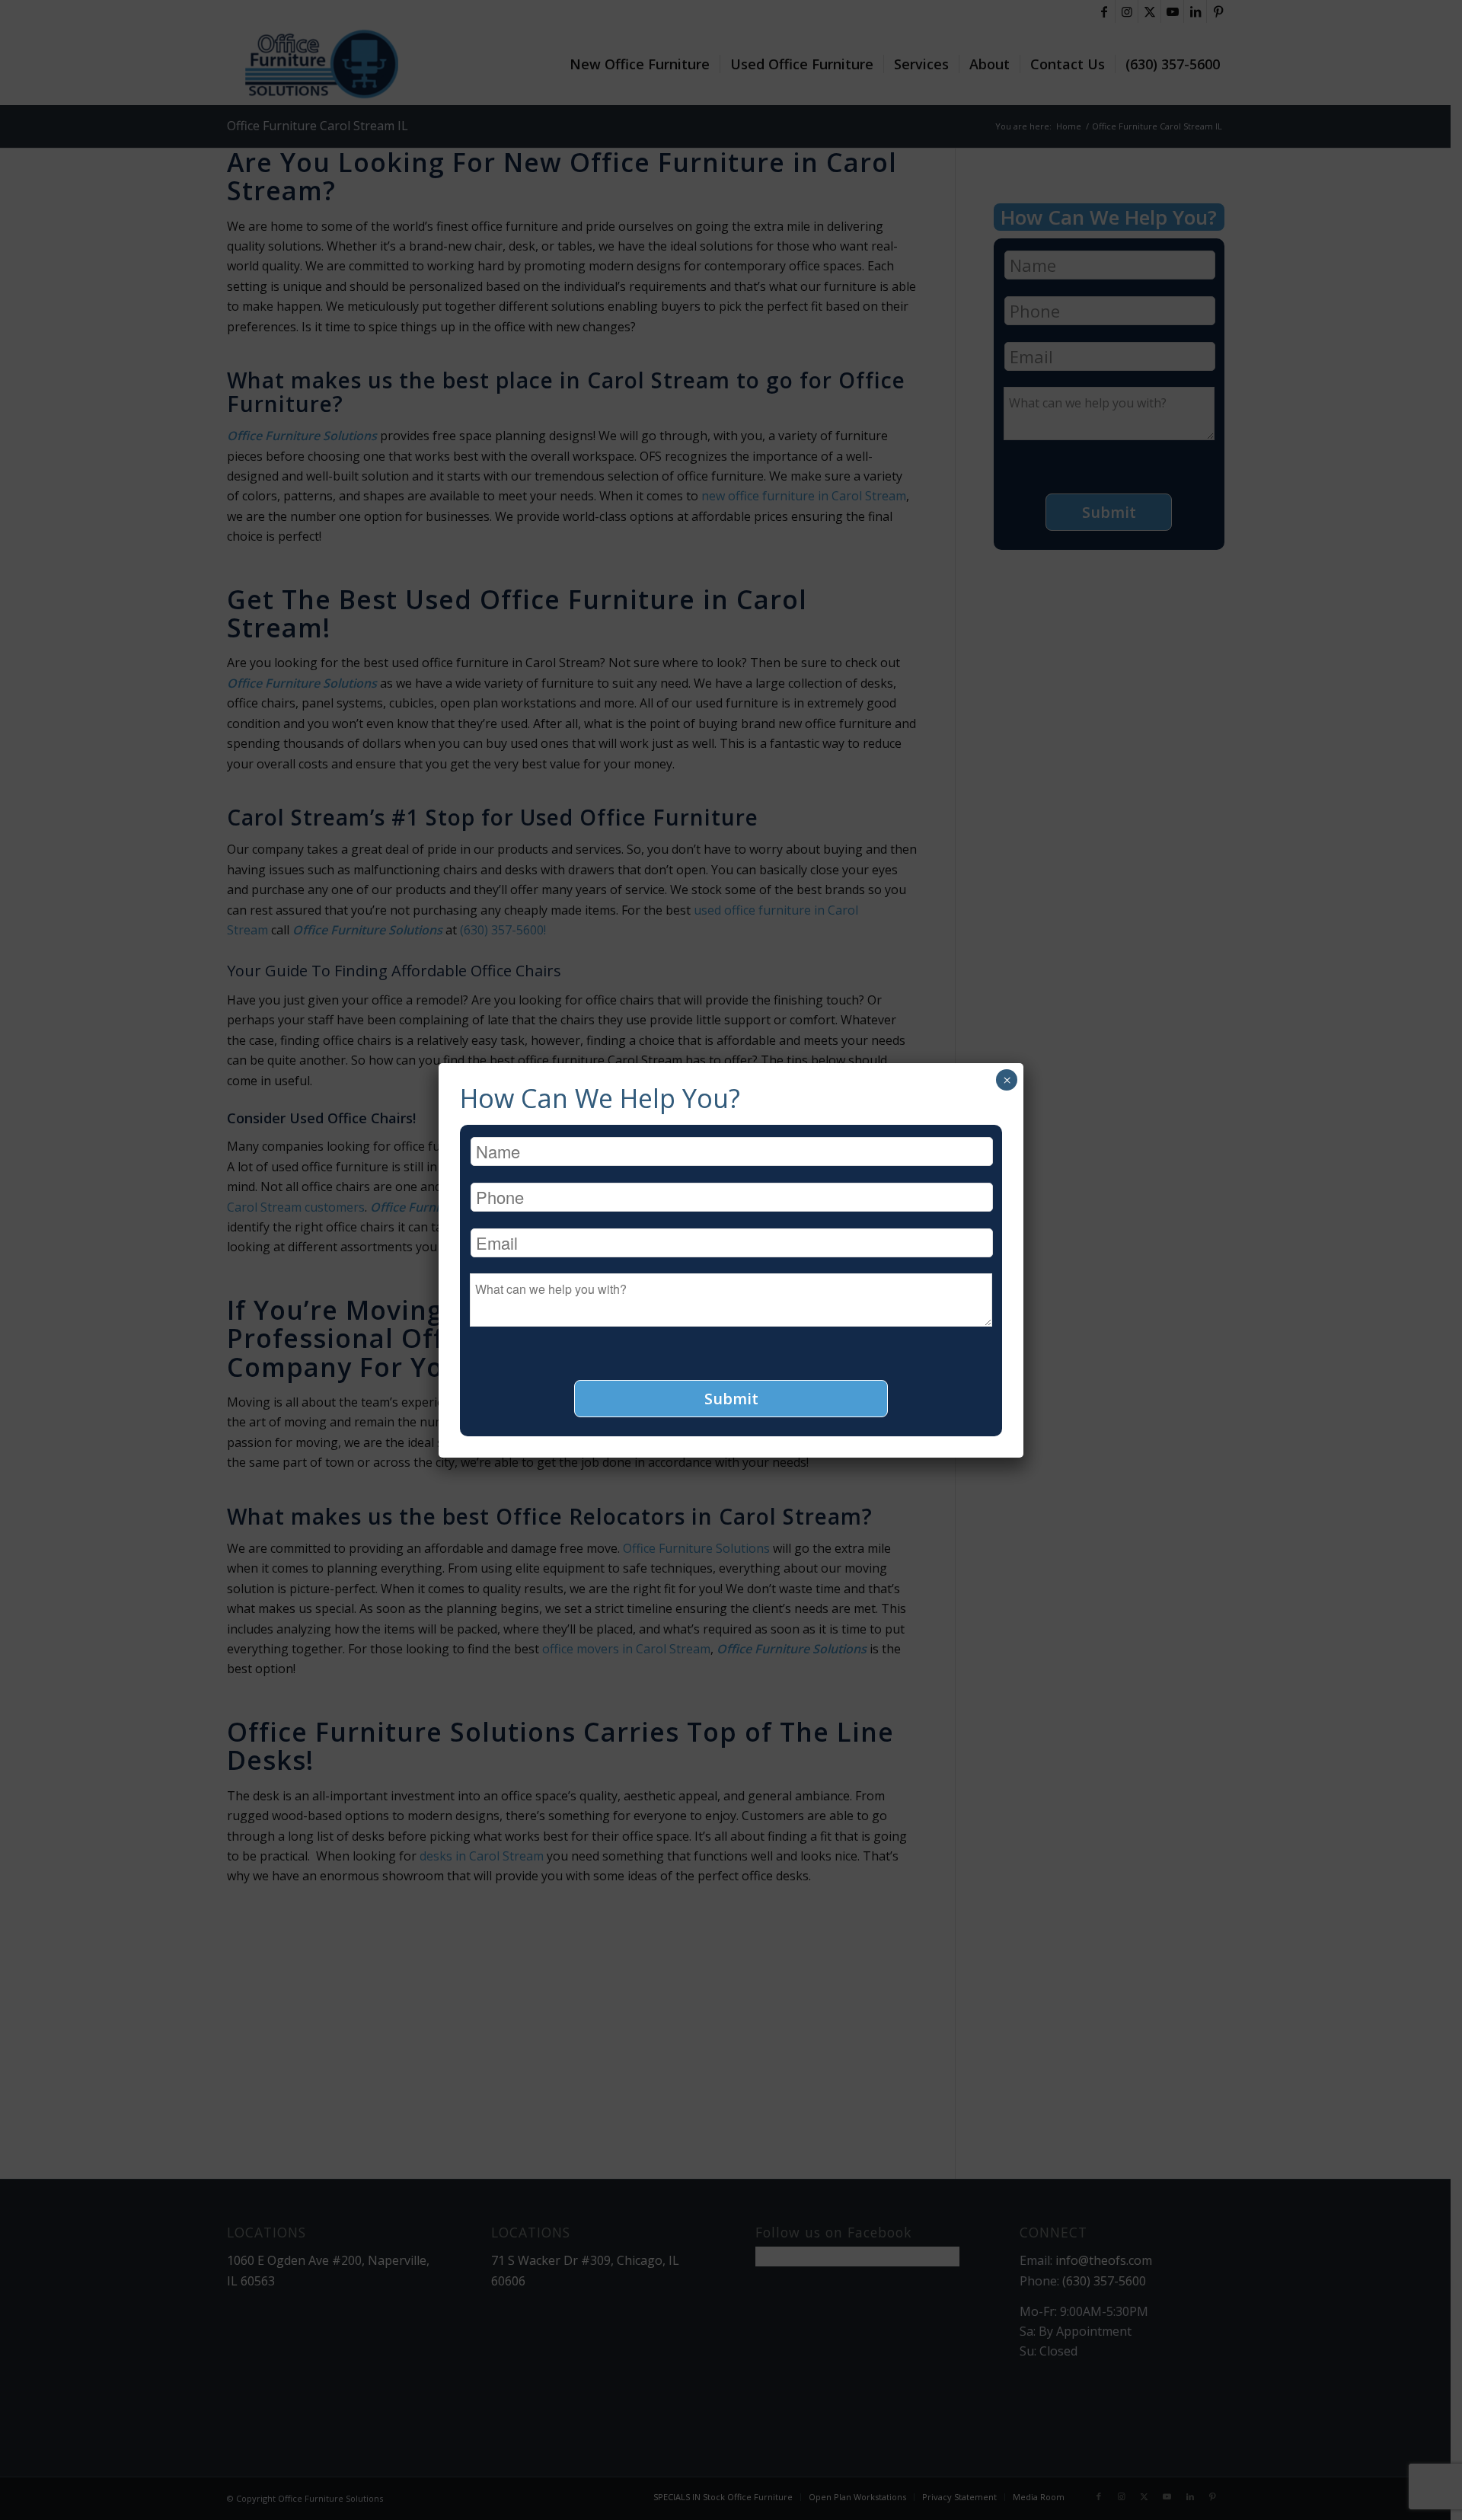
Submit (731, 1399)
